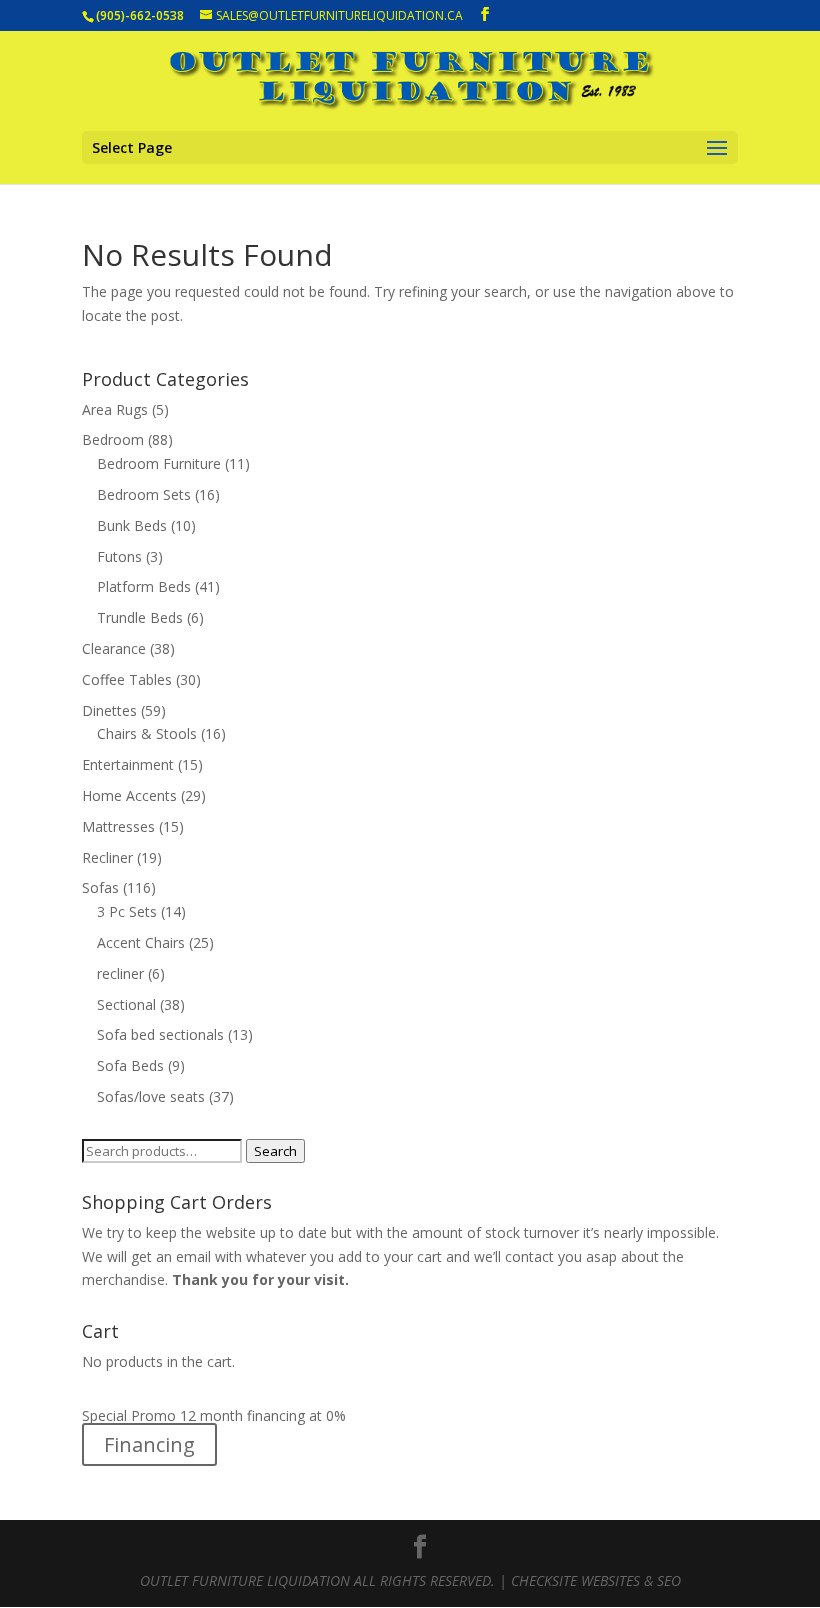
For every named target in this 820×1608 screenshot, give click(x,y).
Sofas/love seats (151, 1096)
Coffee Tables (127, 679)
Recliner (107, 857)
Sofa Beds (130, 1065)
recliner (120, 973)
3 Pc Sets (127, 911)
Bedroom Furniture (159, 463)
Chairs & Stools (147, 733)
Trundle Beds (140, 617)
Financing (149, 1444)
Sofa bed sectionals (160, 1034)
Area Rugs (115, 409)
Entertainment (128, 764)
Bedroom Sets (144, 494)
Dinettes (109, 710)
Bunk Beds (132, 525)
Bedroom (113, 439)
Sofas (100, 887)
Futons (119, 556)
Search (275, 1151)
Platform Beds (144, 586)
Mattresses (118, 826)
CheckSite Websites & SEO (596, 1580)
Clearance (114, 648)
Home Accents (129, 795)
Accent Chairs (141, 942)
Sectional (126, 1004)
